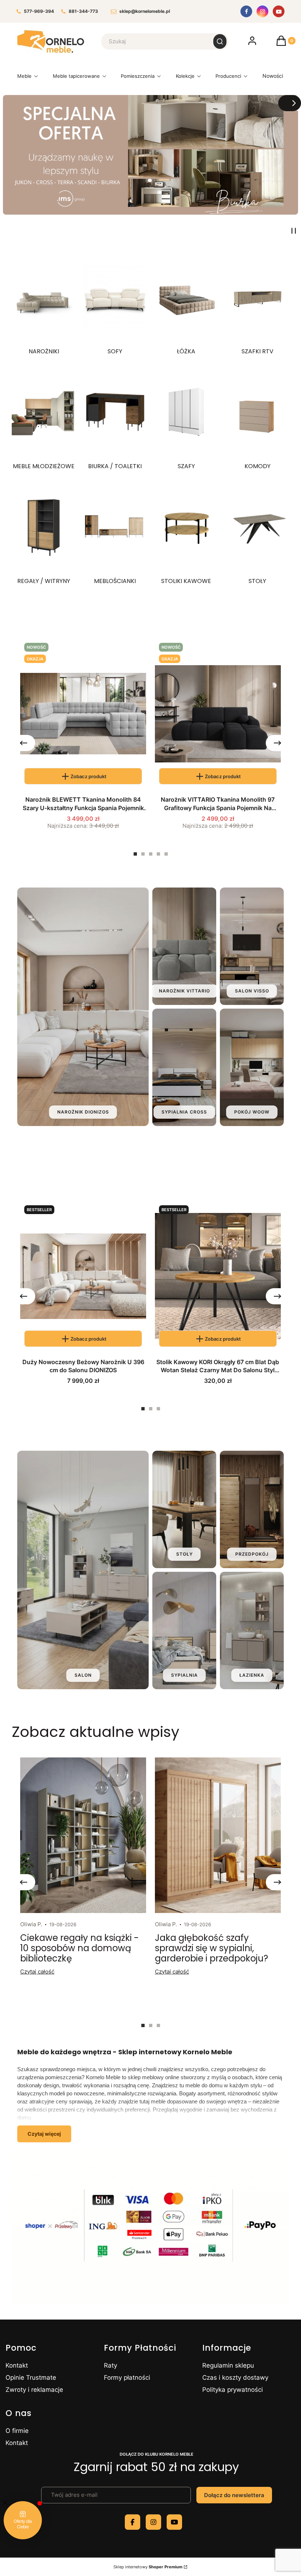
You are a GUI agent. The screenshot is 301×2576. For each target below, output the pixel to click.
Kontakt (17, 2365)
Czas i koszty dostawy (235, 2378)
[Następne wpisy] (278, 1882)
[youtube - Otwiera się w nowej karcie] (174, 2522)
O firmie (17, 2431)
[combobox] (153, 41)
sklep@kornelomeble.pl (145, 12)
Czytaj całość (37, 1972)
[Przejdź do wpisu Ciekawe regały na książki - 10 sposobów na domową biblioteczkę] (83, 1835)
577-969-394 (39, 12)
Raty (110, 2365)
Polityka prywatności (233, 2390)
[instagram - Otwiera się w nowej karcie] (153, 2522)
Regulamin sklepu (228, 2365)
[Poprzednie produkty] (23, 743)
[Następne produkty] (278, 743)
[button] (220, 41)
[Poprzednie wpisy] (23, 1882)
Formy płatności (127, 2378)
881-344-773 (83, 12)
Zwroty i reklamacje (34, 2390)
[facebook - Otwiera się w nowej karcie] (133, 2522)
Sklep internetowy (148, 2567)
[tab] (135, 854)
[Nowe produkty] (273, 78)
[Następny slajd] (290, 103)
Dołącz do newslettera (234, 2495)
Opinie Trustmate (31, 2378)
